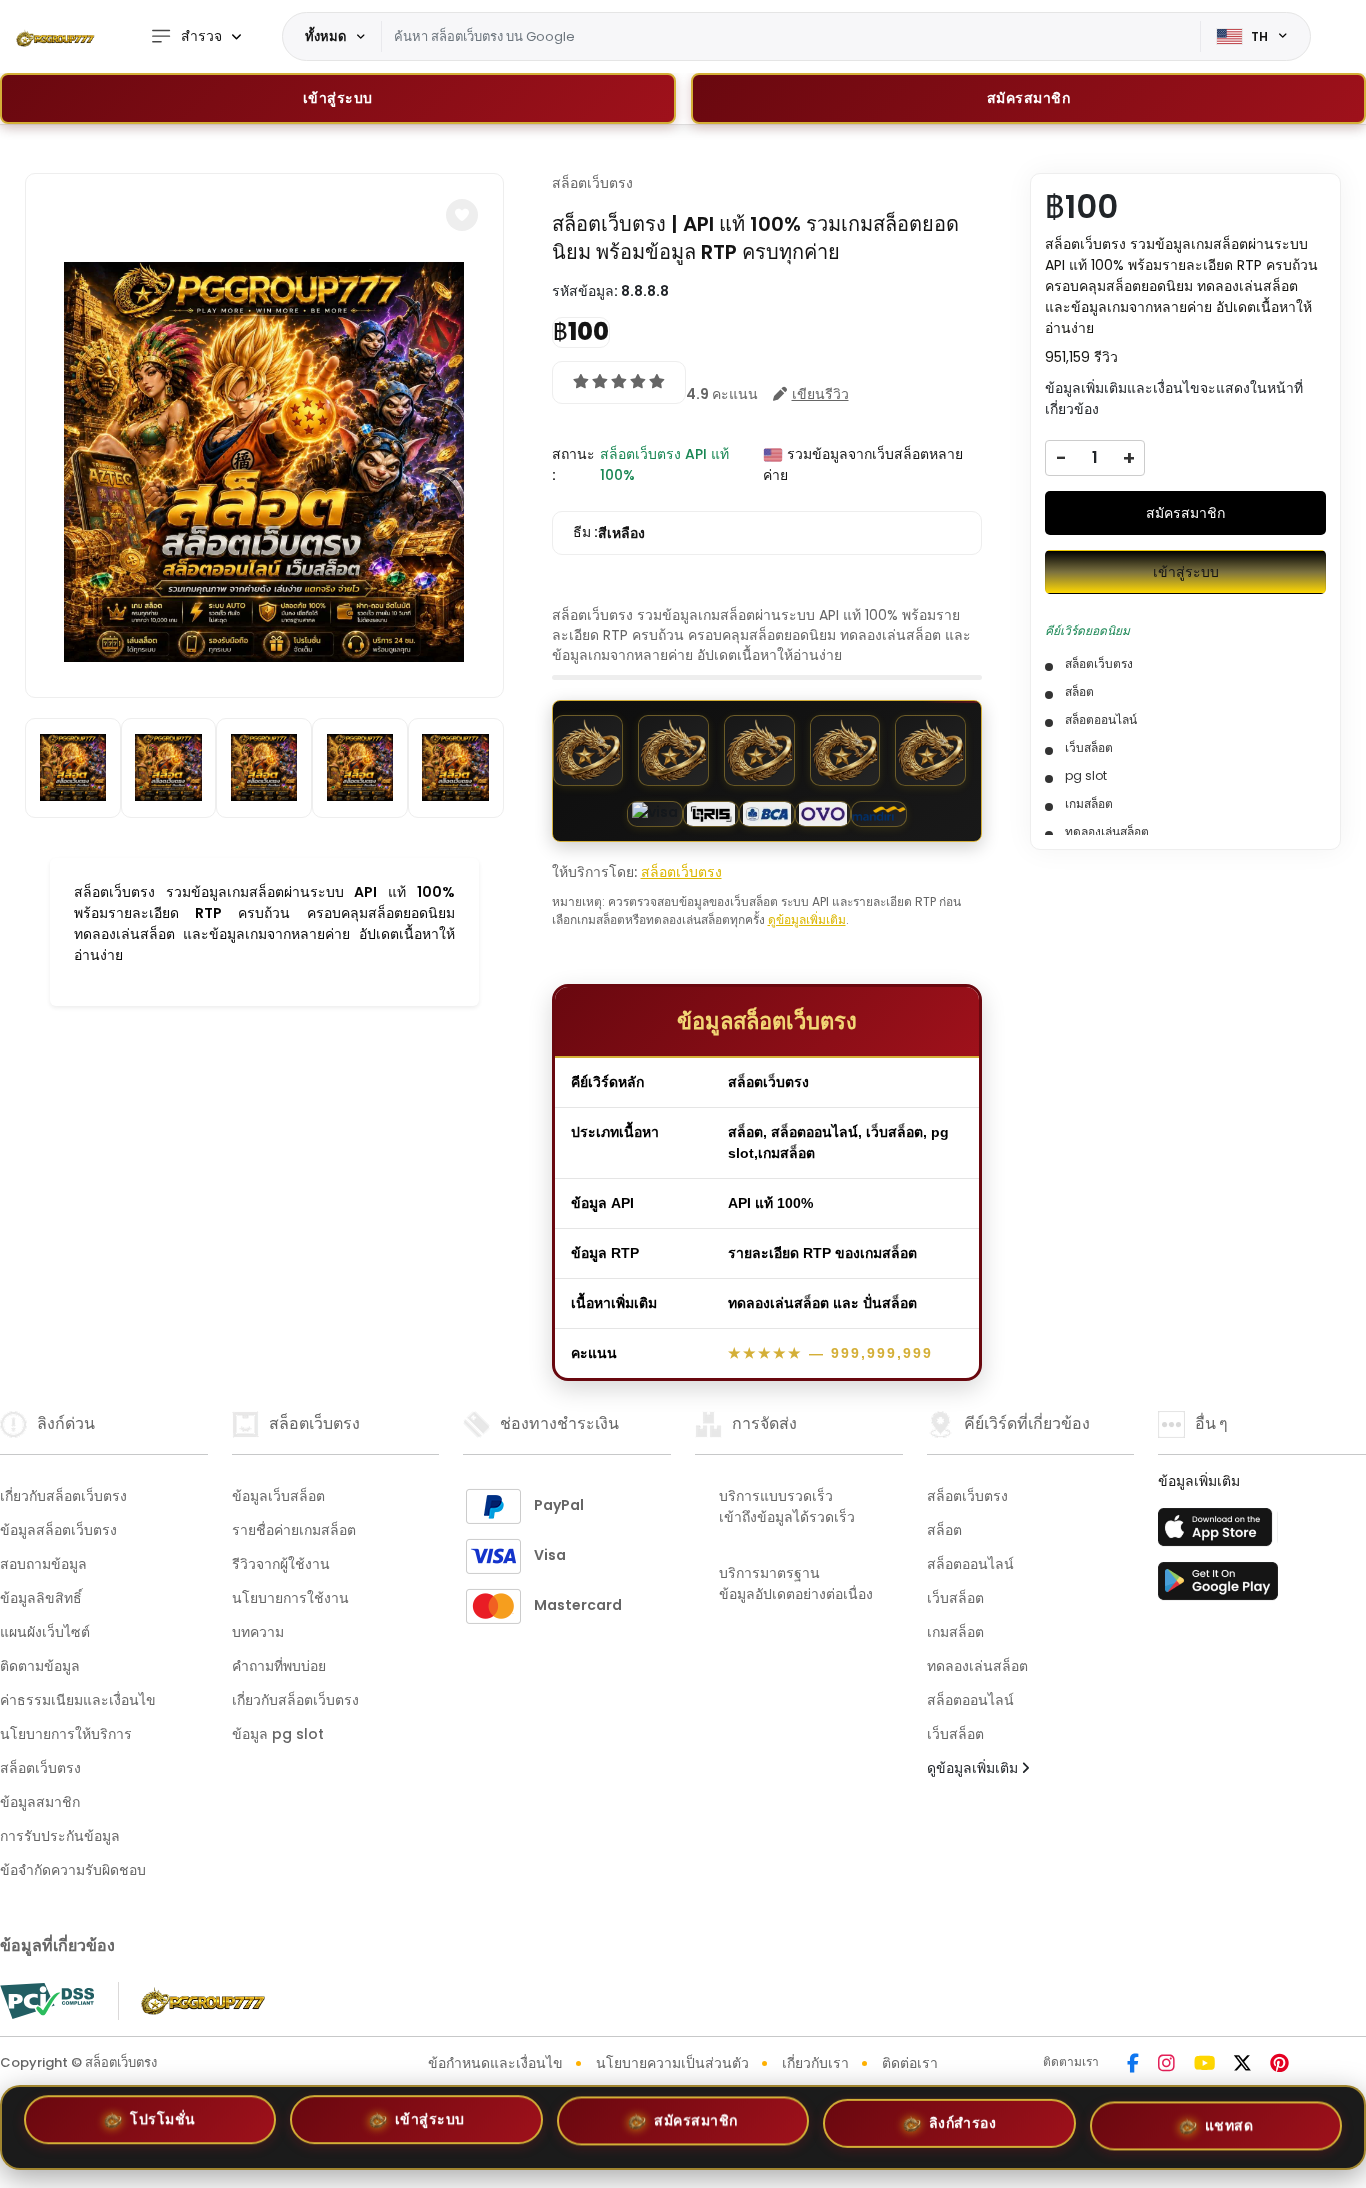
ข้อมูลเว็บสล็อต (278, 1496)
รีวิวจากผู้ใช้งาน (281, 1564)
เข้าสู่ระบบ (338, 98)
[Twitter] (1242, 2065)
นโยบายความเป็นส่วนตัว (672, 2063)
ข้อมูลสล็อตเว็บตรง (58, 1530)
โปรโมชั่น (163, 2126)
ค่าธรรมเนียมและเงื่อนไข (78, 1700)
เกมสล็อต (955, 1632)
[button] (462, 215)
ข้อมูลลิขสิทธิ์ (41, 1598)
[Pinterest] (1279, 2065)
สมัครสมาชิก (1185, 513)
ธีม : (609, 532)
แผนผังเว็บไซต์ (45, 1632)
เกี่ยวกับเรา (815, 2063)
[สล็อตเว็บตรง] (55, 37)
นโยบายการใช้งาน (290, 1598)
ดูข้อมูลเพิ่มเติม (807, 919)
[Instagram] (1166, 2065)
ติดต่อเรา (910, 2063)
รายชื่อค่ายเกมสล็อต (294, 1530)
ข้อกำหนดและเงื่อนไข (495, 2063)
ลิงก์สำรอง (963, 2119)
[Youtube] (1204, 2065)
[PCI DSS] (47, 2001)
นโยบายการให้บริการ (66, 1734)
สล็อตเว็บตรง (592, 183)
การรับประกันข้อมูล (60, 1836)
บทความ (258, 1632)
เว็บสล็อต (955, 1598)
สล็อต (944, 1530)
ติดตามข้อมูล (40, 1666)
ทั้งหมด (325, 36)
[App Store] (1218, 1533)
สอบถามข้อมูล (43, 1564)
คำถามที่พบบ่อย (279, 1666)
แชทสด (1229, 2119)
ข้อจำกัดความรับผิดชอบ (73, 1870)
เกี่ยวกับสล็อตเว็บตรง (63, 1496)
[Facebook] (1133, 2065)
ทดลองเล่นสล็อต (977, 1666)
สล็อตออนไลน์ (970, 1564)
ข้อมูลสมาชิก (40, 1802)
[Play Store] (1218, 1587)
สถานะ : (573, 464)
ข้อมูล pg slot (278, 1734)
